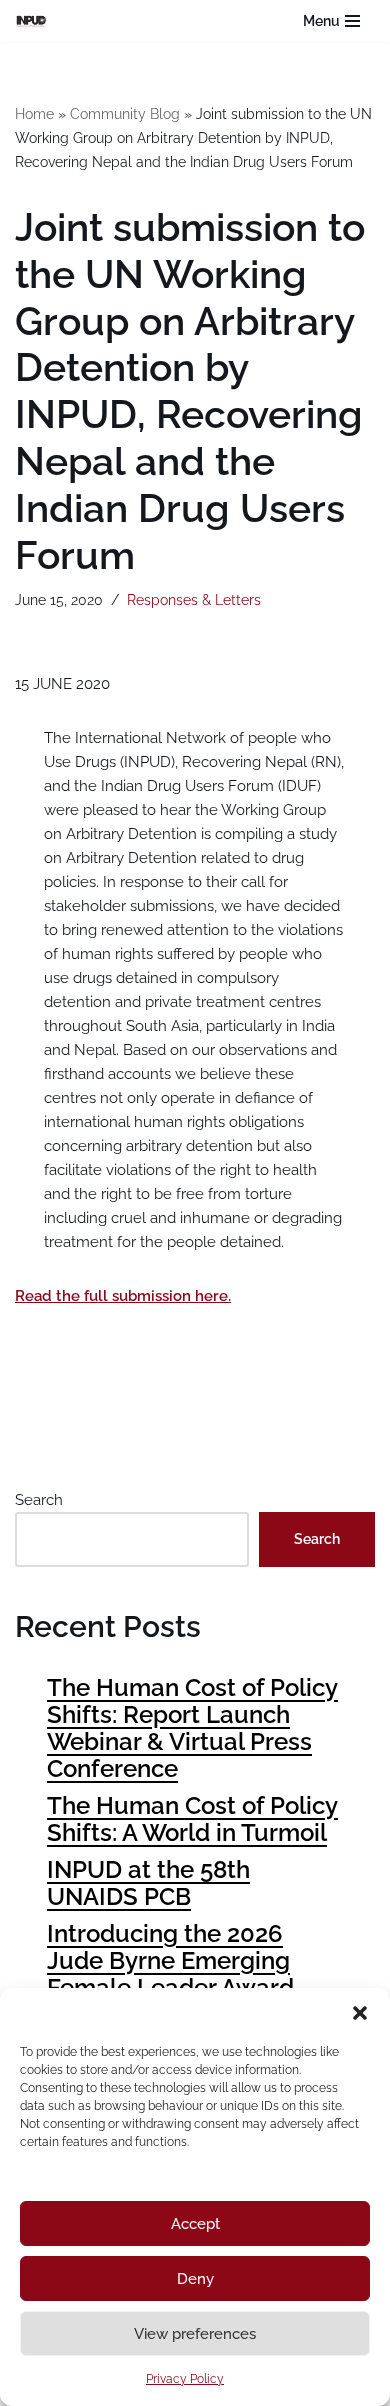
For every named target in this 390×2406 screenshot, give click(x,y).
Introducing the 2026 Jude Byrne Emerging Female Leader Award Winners (170, 1974)
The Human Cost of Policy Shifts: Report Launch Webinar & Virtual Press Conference (192, 1728)
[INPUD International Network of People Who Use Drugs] (36, 20)
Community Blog (125, 114)
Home (34, 114)
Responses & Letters (194, 600)
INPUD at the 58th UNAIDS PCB (148, 1883)
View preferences (195, 2334)
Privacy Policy (185, 2379)
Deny (195, 2279)
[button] (360, 2013)
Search (39, 1500)
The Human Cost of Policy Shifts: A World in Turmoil (192, 1819)
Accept (195, 2224)
